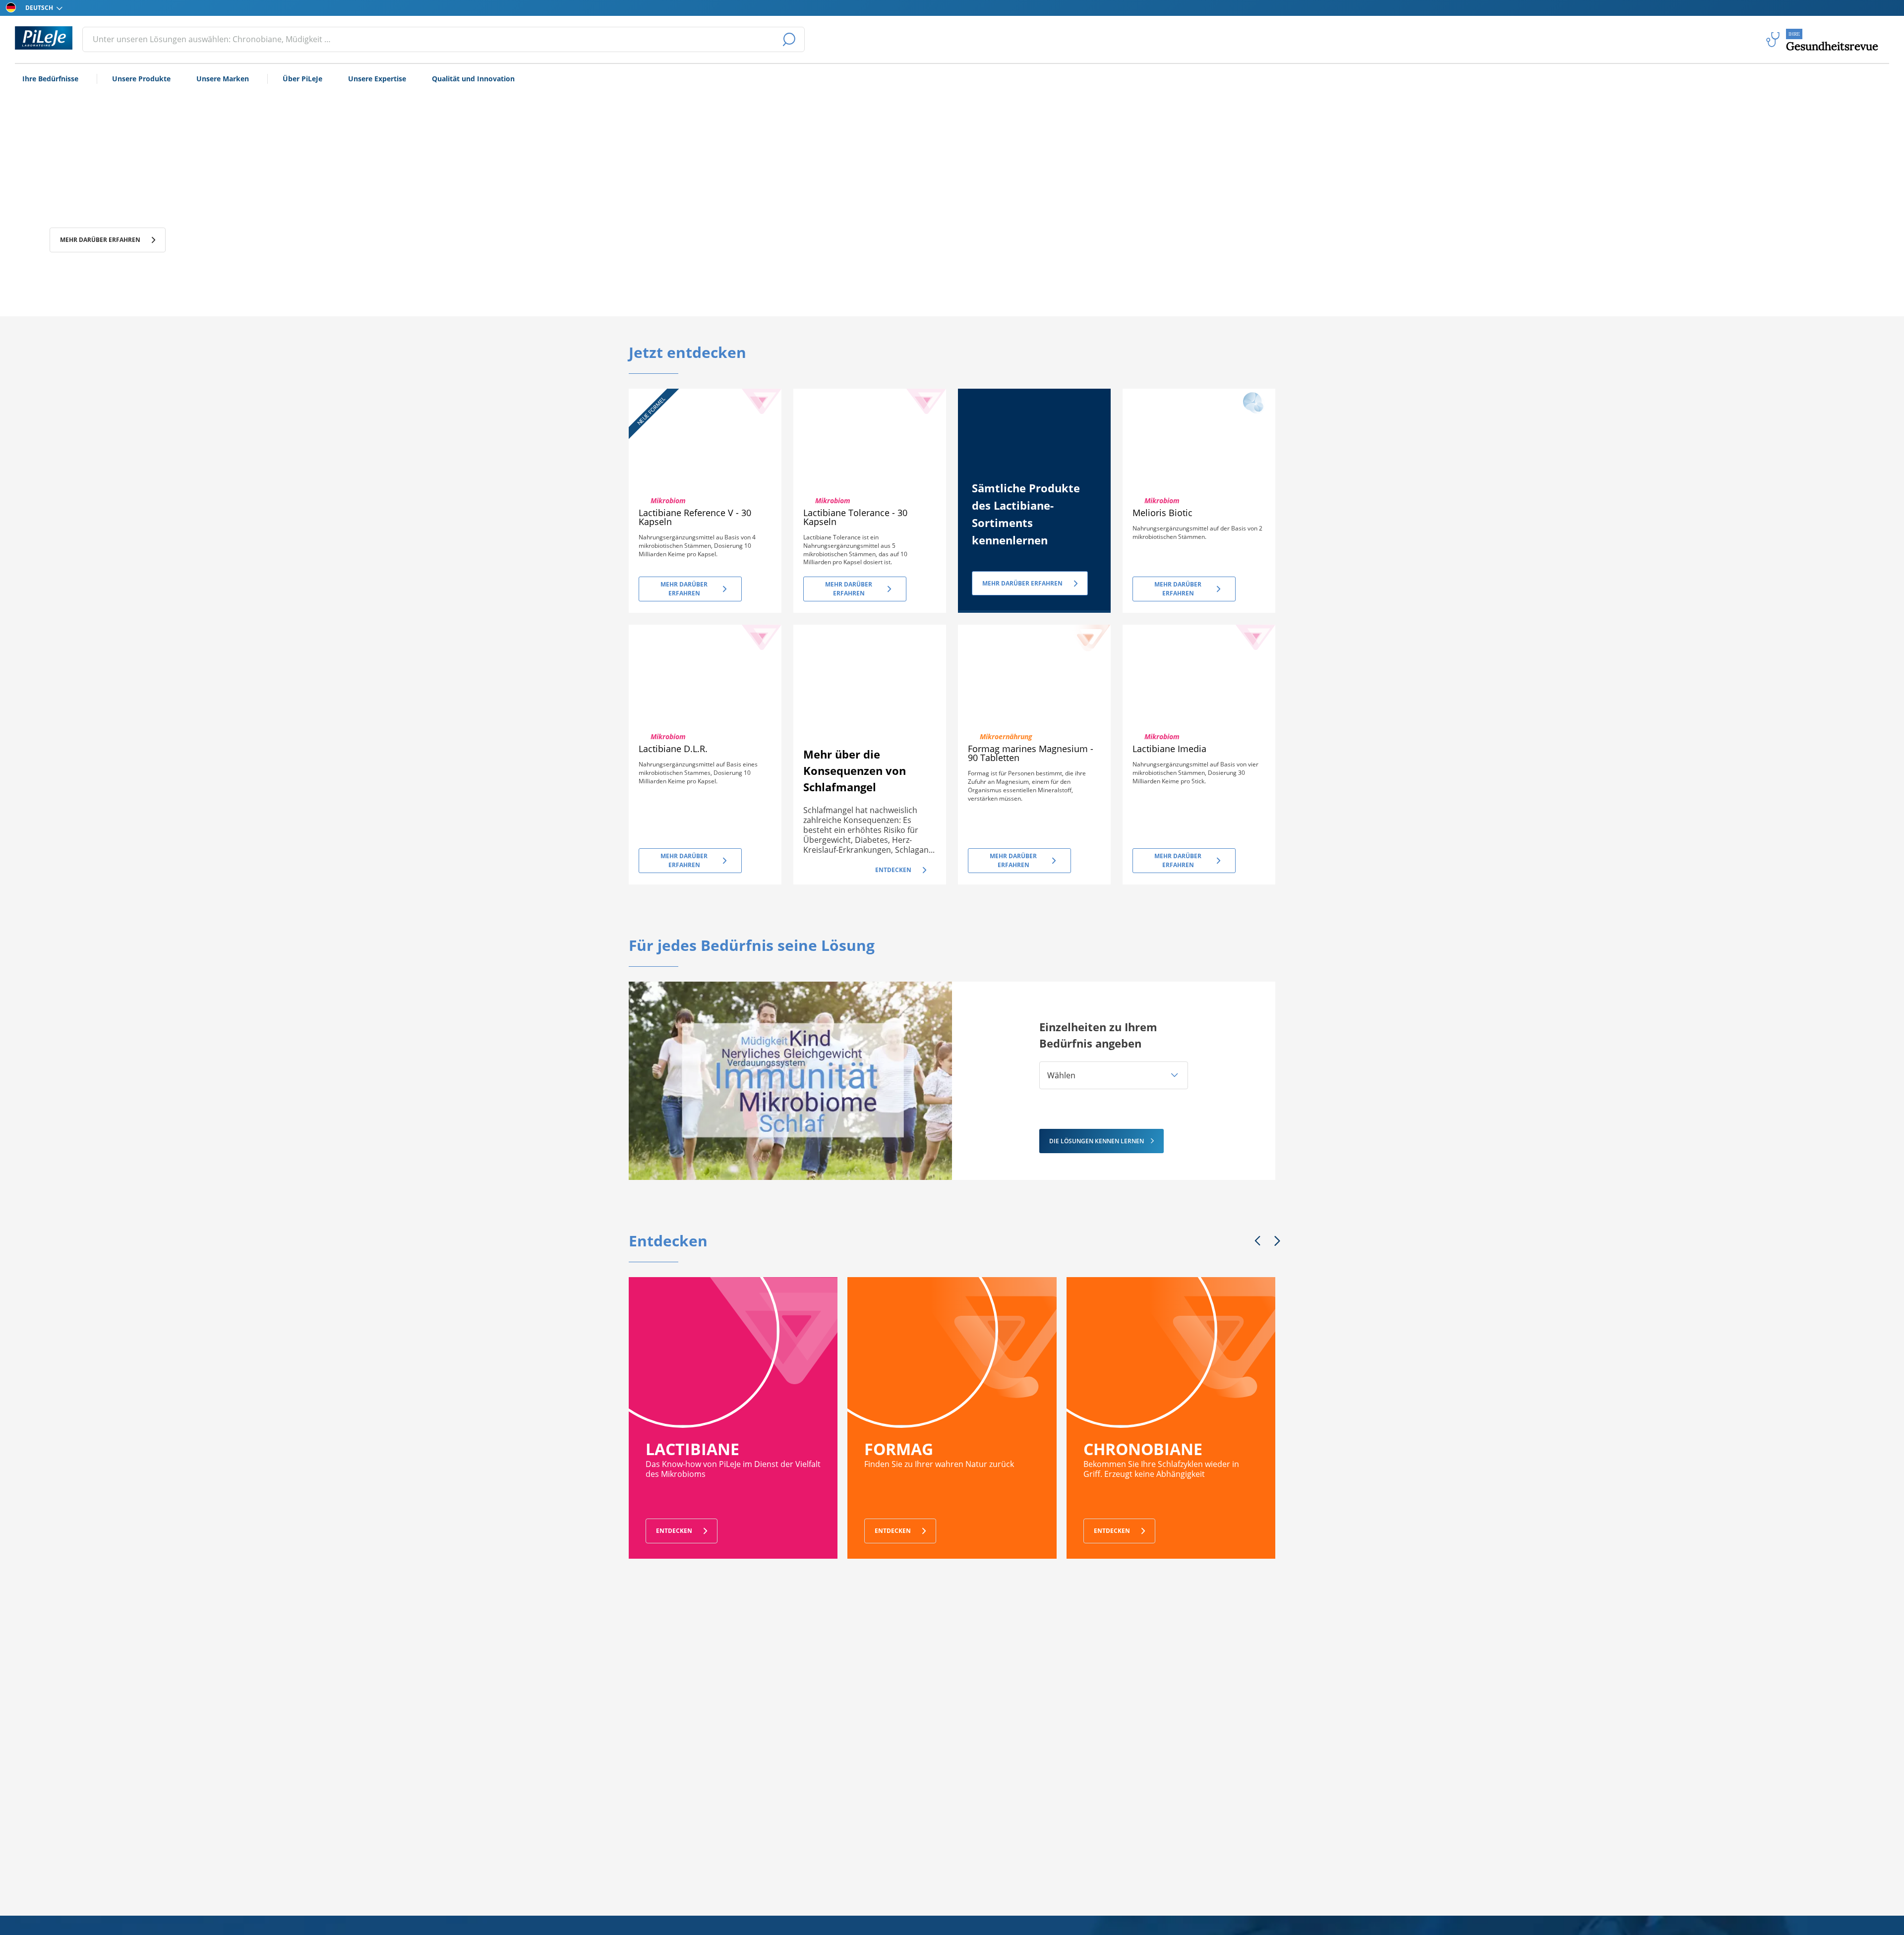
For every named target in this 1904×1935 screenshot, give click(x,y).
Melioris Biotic (1162, 513)
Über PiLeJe (302, 79)
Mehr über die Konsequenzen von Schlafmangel (855, 770)
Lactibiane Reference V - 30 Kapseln (695, 517)
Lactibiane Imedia (1169, 749)
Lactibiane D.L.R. (673, 749)
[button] (1114, 1075)
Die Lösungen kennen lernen (1097, 1141)
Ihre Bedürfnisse (50, 79)
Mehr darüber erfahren (100, 251)
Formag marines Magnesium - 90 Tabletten (1031, 753)
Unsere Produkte (141, 79)
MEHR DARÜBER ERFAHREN (1022, 583)
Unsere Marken (223, 79)
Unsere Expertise (377, 79)
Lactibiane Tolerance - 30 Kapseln (855, 517)
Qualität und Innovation (473, 79)
